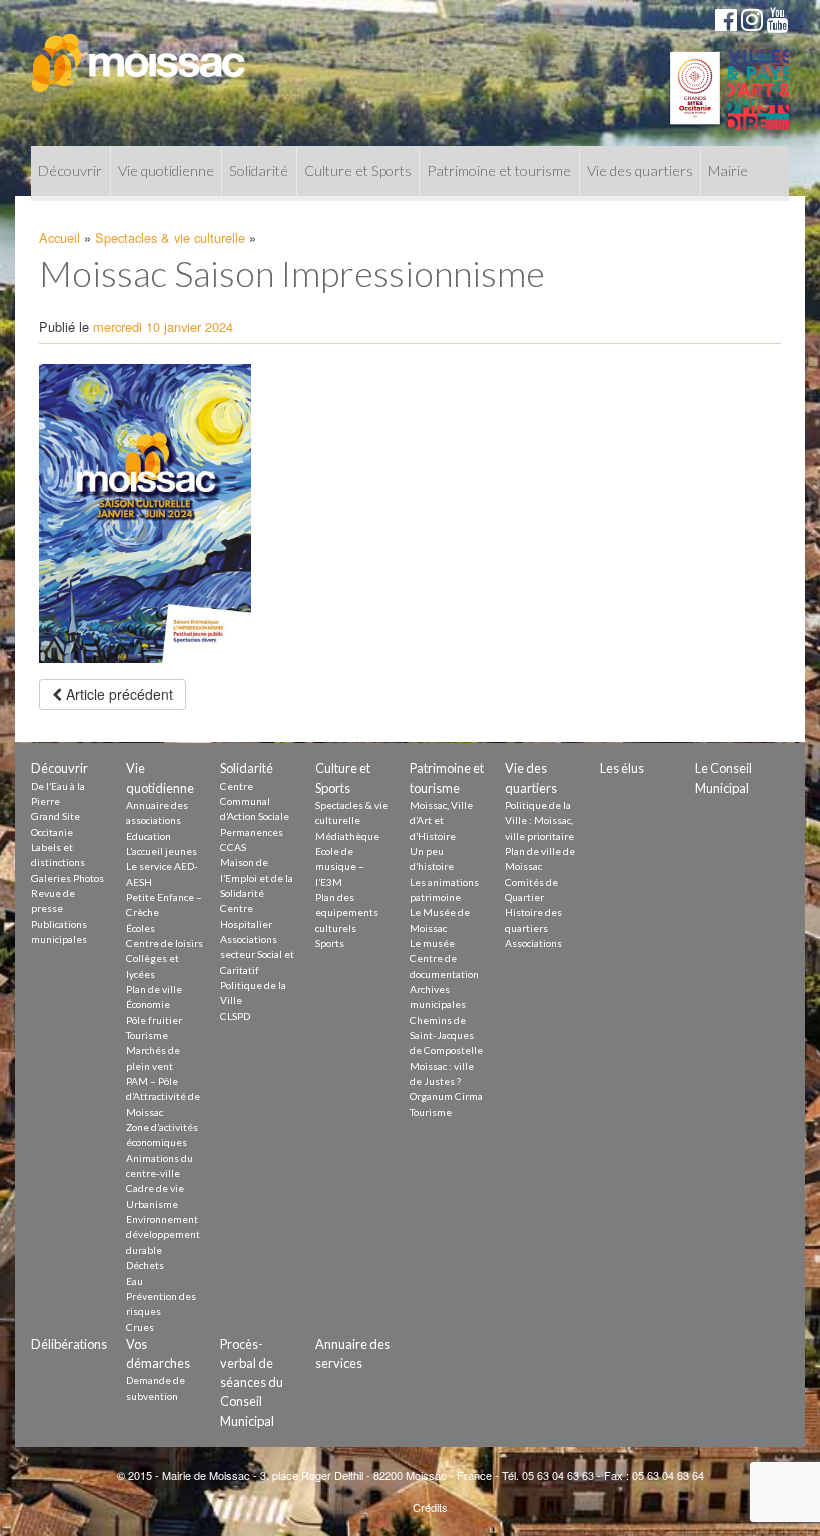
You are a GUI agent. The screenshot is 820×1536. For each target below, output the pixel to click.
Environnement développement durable (163, 1234)
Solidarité (258, 170)
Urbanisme (152, 1204)
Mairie (728, 170)
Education (148, 836)
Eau (134, 1281)
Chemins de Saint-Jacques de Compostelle (446, 1035)
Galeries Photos (67, 878)
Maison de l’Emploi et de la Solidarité (256, 877)
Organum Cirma (446, 1096)
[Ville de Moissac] (139, 53)
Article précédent (117, 694)
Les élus (622, 768)
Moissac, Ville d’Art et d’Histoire (441, 820)
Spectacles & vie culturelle (170, 237)
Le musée (432, 943)
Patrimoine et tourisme (499, 170)
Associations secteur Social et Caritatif (257, 954)
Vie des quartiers (640, 170)
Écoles (140, 928)
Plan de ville (154, 989)
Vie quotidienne (166, 170)
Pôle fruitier (154, 1020)
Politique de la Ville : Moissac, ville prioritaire (539, 820)
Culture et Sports (358, 170)
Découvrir (70, 170)
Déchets (145, 1265)
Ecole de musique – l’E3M (339, 866)
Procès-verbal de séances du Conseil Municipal (251, 1382)
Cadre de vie (155, 1188)
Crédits (430, 1507)
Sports (329, 943)
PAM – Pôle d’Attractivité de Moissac (163, 1096)
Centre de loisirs (164, 943)
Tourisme (147, 1035)
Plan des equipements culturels (346, 912)
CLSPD (235, 1016)
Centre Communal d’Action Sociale (254, 801)
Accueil (59, 237)
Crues (140, 1327)
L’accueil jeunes (161, 851)
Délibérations (69, 1344)
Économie (148, 1004)
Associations (533, 943)
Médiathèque (347, 836)
